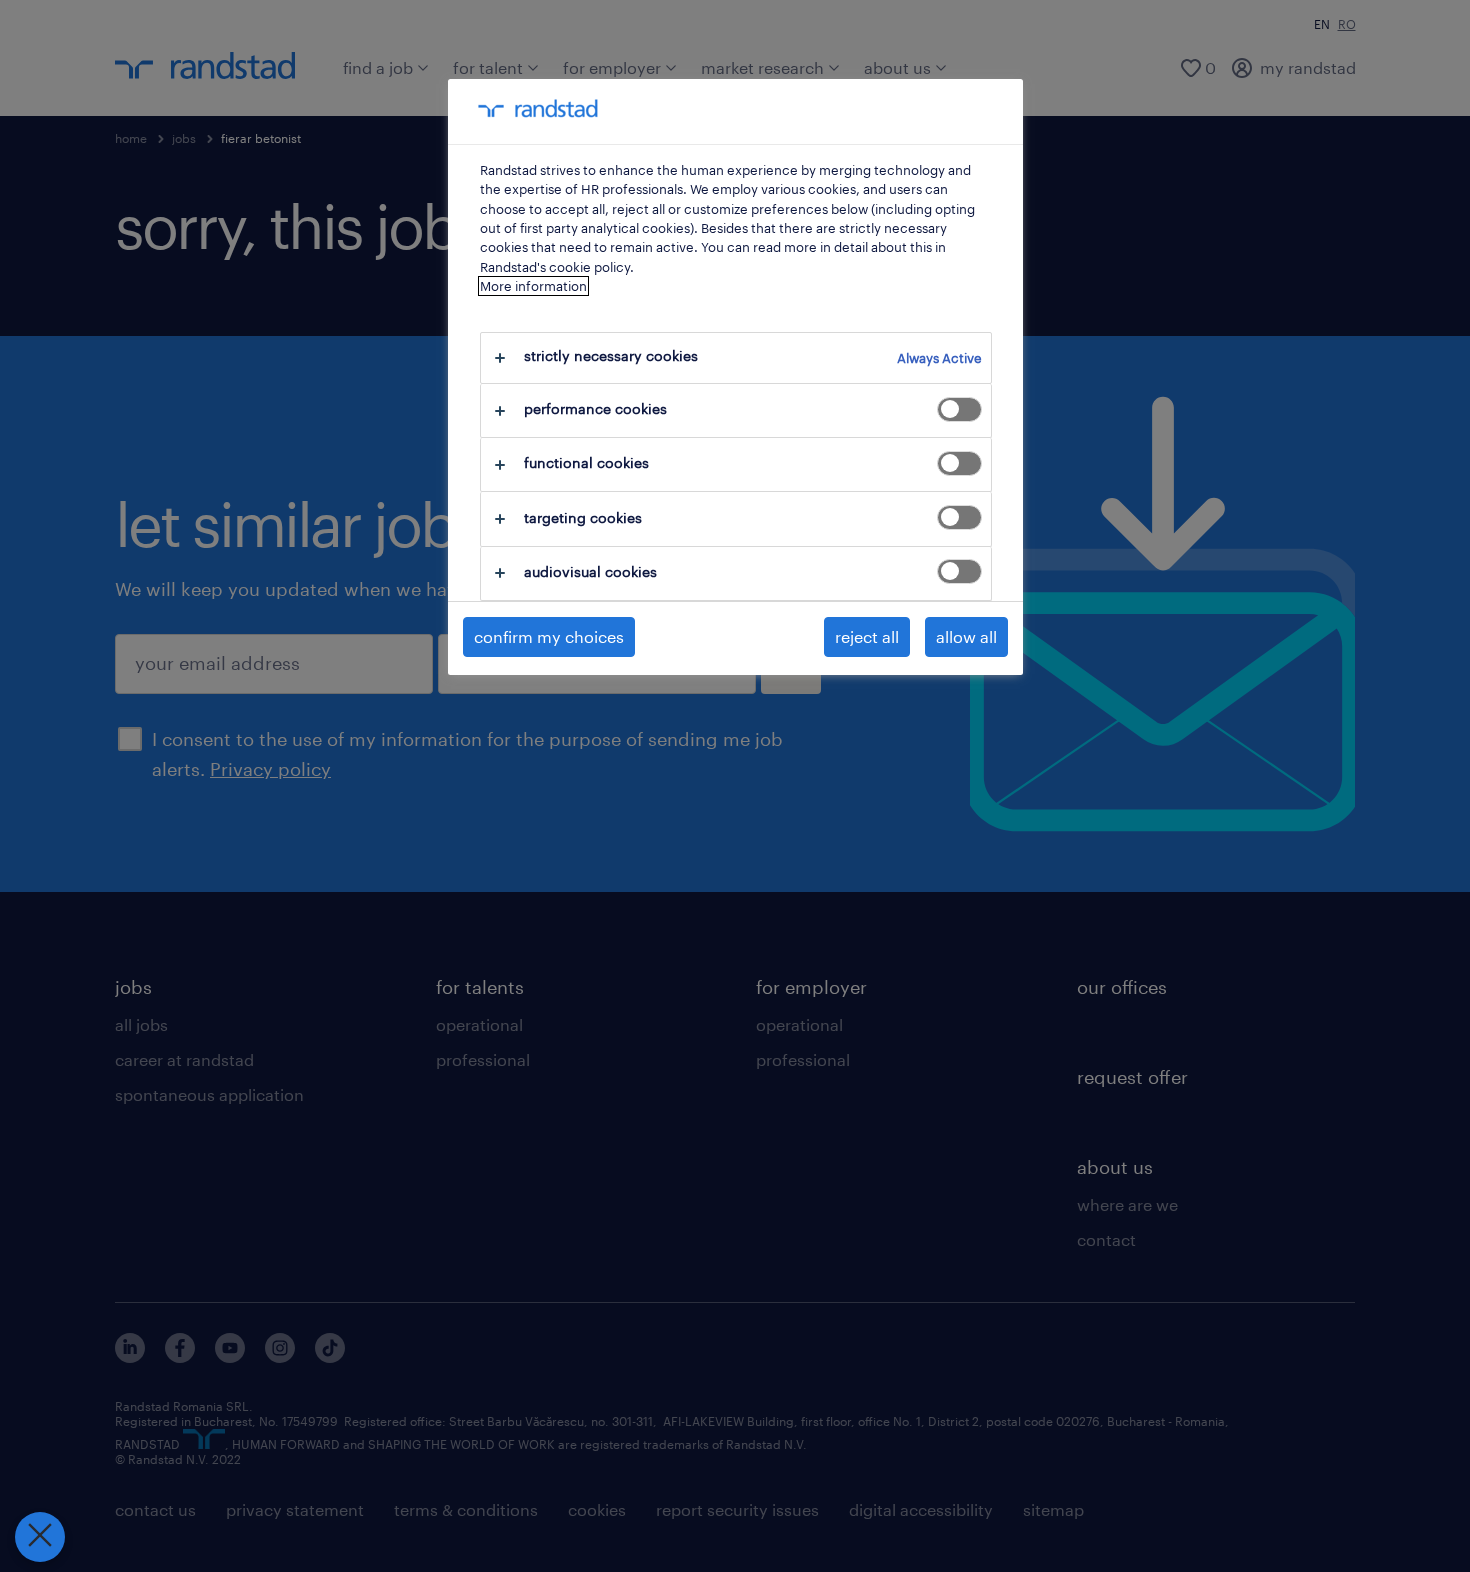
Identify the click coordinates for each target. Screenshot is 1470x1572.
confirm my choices (549, 636)
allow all (966, 636)
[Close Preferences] (40, 1537)
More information (533, 286)
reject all (867, 636)
